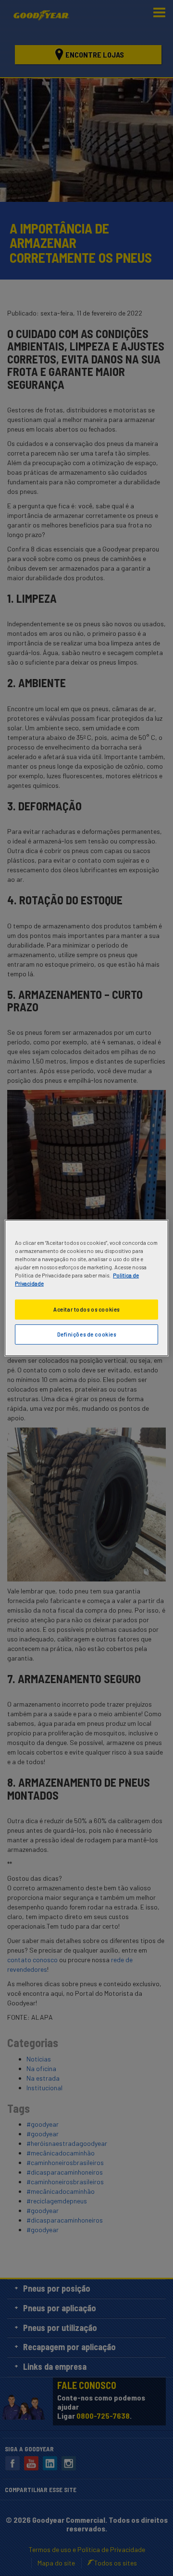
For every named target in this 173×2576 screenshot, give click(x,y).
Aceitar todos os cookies (86, 1309)
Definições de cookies (87, 1334)
